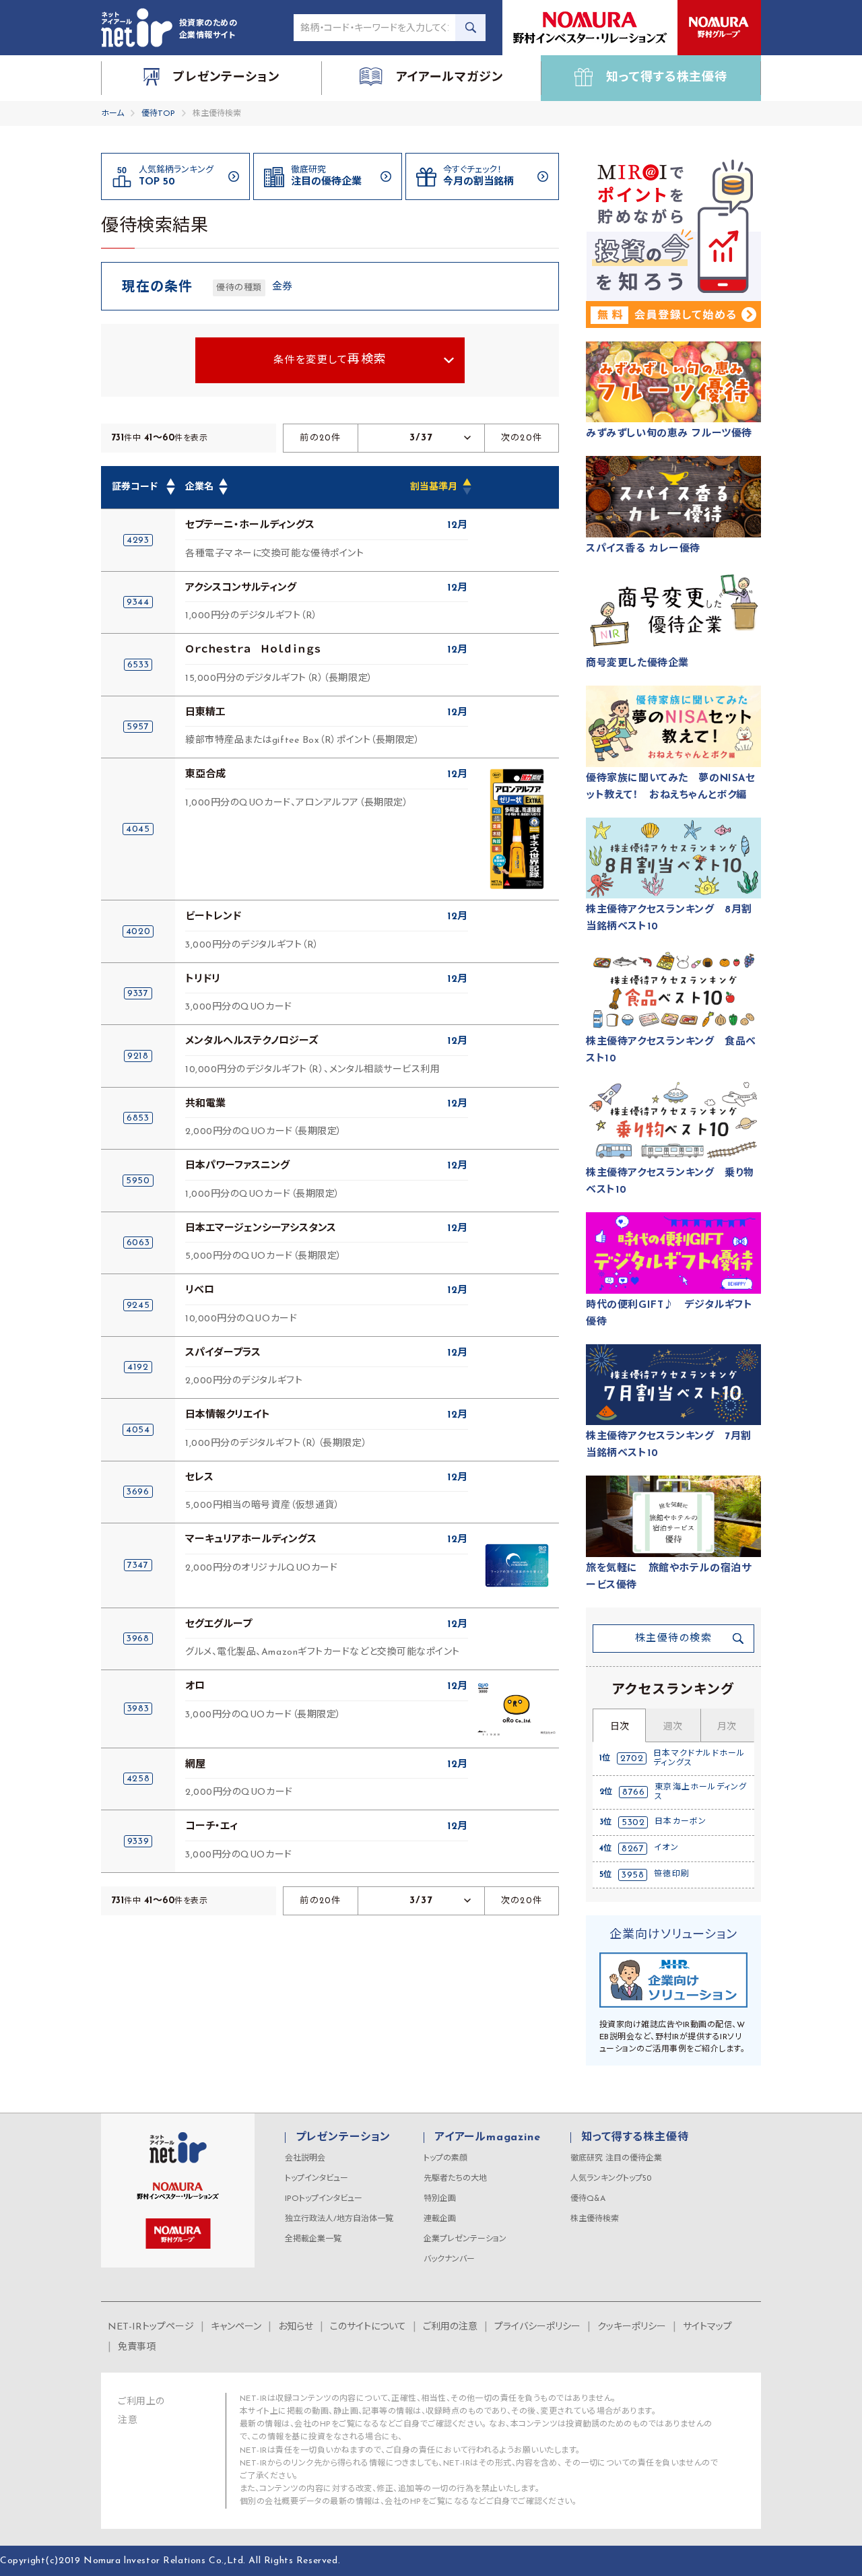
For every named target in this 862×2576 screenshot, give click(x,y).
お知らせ (296, 2327)
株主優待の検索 (674, 1639)
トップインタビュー (317, 2179)
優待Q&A (588, 2199)
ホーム (112, 114)
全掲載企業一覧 (313, 2239)
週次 (673, 1727)
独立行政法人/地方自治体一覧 (339, 2219)
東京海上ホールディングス (701, 1792)
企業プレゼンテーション (465, 2239)
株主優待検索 (595, 2219)
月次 (727, 1727)
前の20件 (321, 438)
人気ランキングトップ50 (611, 2179)
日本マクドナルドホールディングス (699, 1758)
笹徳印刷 (672, 1874)
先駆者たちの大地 (455, 2179)
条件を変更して (330, 360)
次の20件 (522, 438)
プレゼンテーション (343, 2138)
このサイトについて (368, 2327)
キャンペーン (236, 2327)
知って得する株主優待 (635, 2138)
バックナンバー (449, 2259)
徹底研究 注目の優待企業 (616, 2158)
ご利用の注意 (450, 2327)
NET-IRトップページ (151, 2327)
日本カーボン (681, 1822)
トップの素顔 (445, 2158)
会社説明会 (305, 2158)
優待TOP (158, 114)
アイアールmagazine (487, 2138)
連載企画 (440, 2219)
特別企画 (440, 2199)
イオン (666, 1848)
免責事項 (137, 2347)
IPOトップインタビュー (324, 2199)
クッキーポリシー (632, 2327)
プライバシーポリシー (537, 2327)
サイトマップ (707, 2327)
